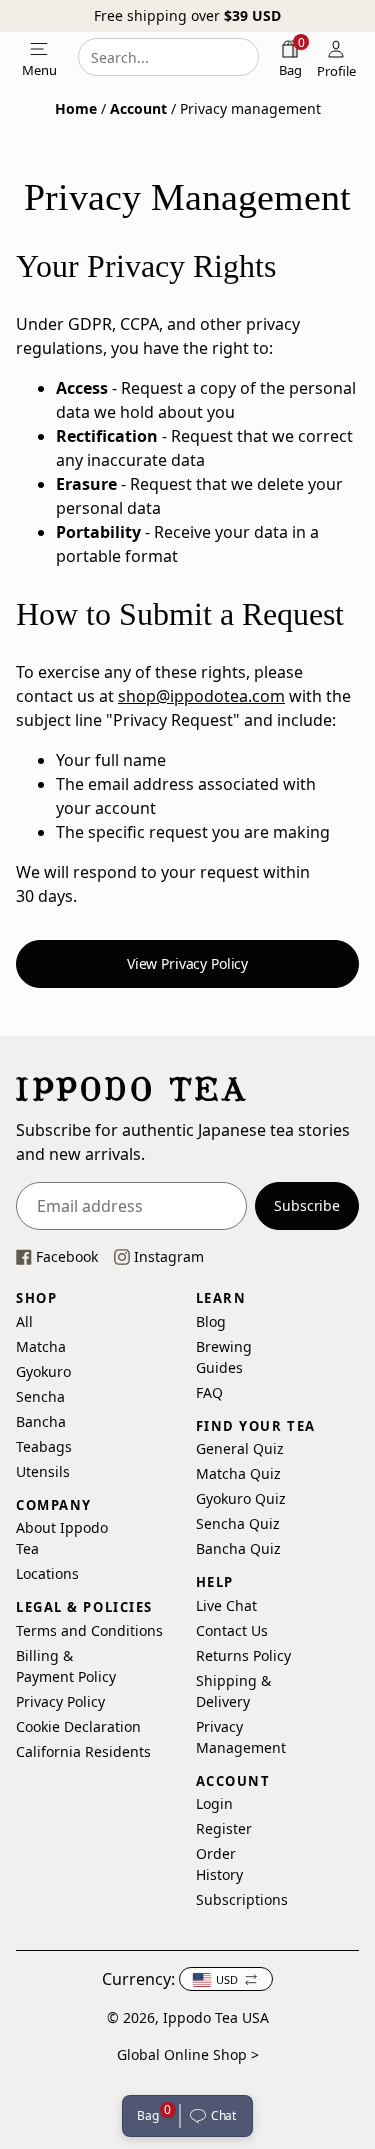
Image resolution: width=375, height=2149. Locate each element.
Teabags (41, 1445)
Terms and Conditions (89, 1629)
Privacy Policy (60, 1700)
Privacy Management (241, 1736)
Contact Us (232, 1629)
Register (224, 1828)
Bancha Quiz (238, 1548)
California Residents (83, 1750)
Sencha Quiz (238, 1523)
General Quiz (240, 1448)
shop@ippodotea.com (201, 696)
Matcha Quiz (238, 1473)
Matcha (41, 1345)
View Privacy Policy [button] (187, 963)
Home (76, 108)
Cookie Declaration (78, 1725)
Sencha (40, 1395)
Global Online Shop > (188, 2054)
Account (138, 108)
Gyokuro (41, 1370)
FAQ (209, 1391)
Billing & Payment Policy (66, 1665)
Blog (211, 1320)
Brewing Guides (224, 1356)
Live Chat (226, 1604)
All (24, 1320)
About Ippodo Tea (62, 1538)
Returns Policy (243, 1654)
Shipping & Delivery (233, 1690)
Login (214, 1803)
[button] (217, 2116)
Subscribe (307, 1205)
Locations (47, 1573)
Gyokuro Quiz (241, 1498)
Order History (219, 1864)
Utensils (41, 1470)
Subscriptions (239, 1899)
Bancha (41, 1420)
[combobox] (168, 57)
